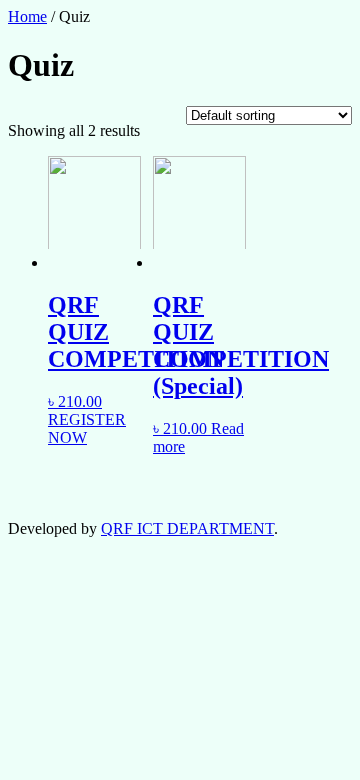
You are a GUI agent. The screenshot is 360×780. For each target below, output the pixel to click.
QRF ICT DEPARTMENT (187, 528)
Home (27, 16)
